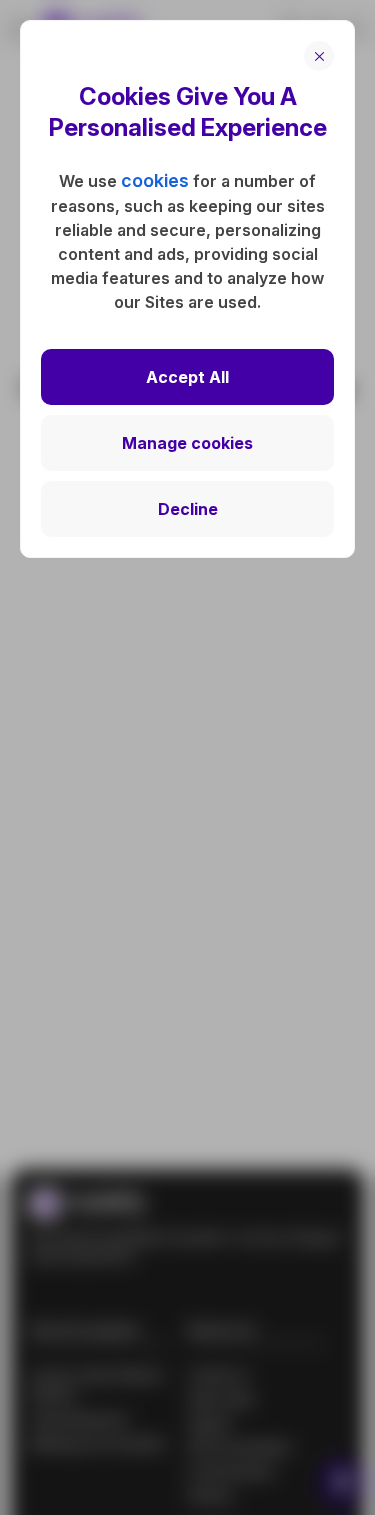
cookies (155, 180)
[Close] (319, 56)
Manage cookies (187, 443)
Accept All (187, 377)
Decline (188, 509)
